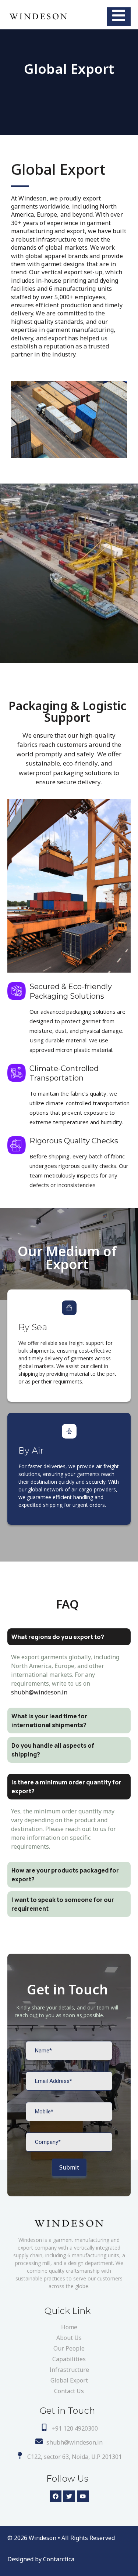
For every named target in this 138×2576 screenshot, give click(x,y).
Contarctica (59, 2559)
